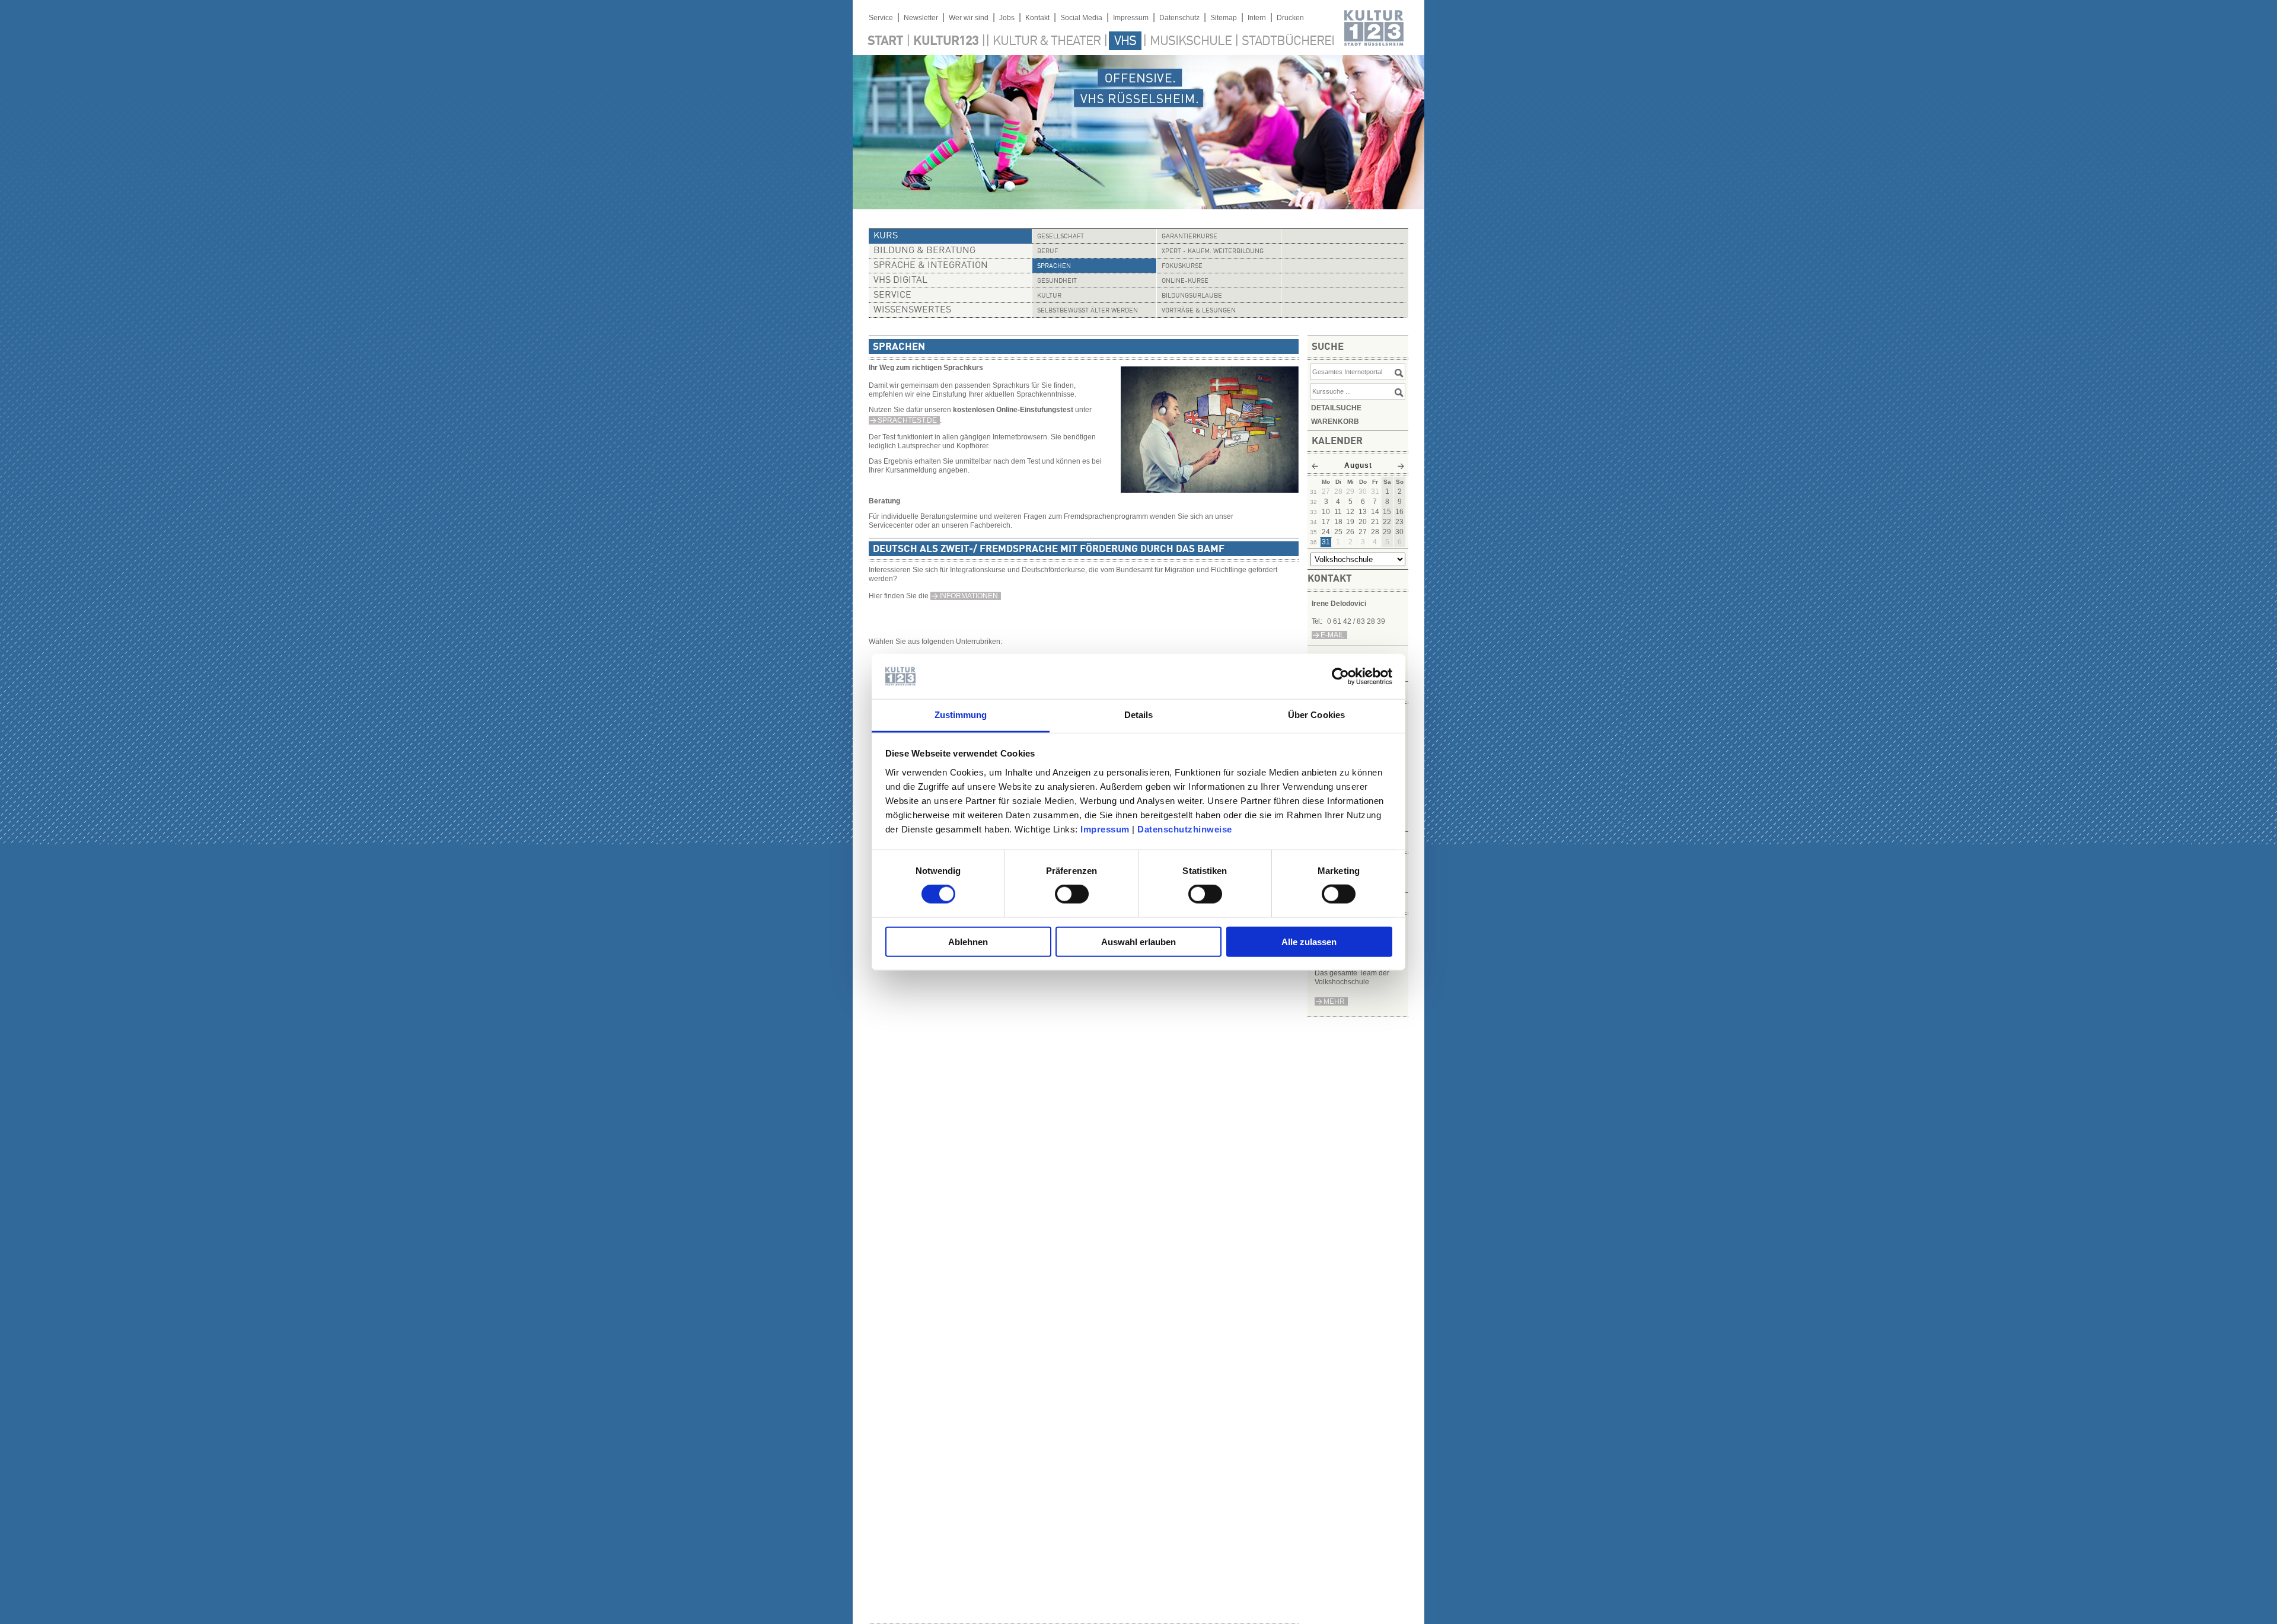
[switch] (1072, 894)
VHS (1125, 42)
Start (885, 42)
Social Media (1081, 18)
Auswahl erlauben (1138, 941)
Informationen (969, 596)
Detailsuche (1336, 408)
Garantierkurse (1189, 237)
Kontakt (1037, 18)
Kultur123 (946, 42)
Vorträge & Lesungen (1199, 311)
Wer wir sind (969, 18)
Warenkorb (1335, 422)
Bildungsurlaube (1192, 296)
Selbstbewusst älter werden (1088, 311)
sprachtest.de (907, 420)
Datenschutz (1179, 18)
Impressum (1105, 829)
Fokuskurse (1182, 267)
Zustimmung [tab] (961, 715)
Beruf (1047, 252)
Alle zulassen (1309, 941)
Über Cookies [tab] (1316, 715)
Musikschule (1191, 42)
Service (881, 18)
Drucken (1290, 18)
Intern (1257, 18)
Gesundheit (1057, 281)
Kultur (1049, 296)
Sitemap (1224, 18)
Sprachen (1054, 267)
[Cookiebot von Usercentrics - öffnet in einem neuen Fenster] (1340, 677)
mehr (1334, 1001)
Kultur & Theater (1047, 42)
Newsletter (921, 18)
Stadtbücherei (1288, 42)
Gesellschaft (1061, 237)
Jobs (1007, 18)
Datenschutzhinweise (1185, 829)
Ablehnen (968, 941)
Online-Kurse (1185, 281)
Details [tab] (1139, 715)
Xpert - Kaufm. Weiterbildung (1213, 252)
